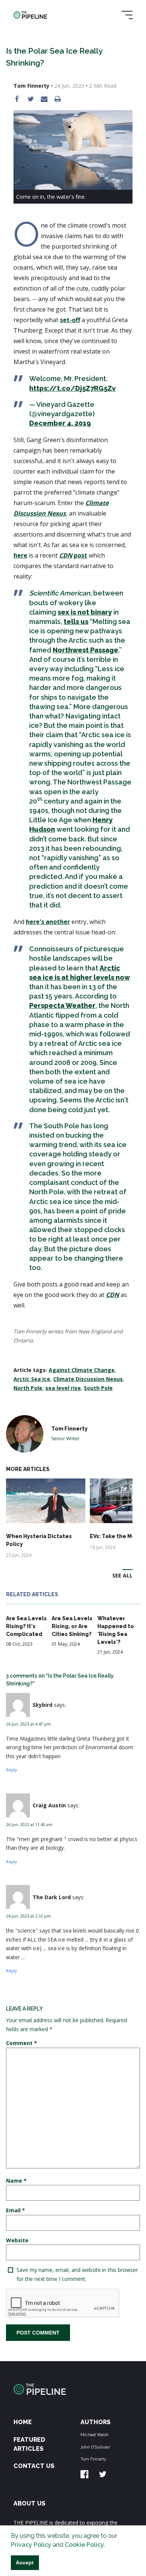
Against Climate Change (82, 1370)
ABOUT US (29, 2503)
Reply (11, 1770)
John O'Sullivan (95, 2447)
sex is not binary (85, 612)
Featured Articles (29, 2444)
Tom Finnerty (93, 2459)
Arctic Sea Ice (32, 1379)
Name (16, 2181)
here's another (48, 922)
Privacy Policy (31, 2545)
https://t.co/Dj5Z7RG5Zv (72, 388)
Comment (22, 2043)
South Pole (98, 1388)
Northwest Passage (86, 650)
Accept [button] (25, 2563)
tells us (76, 622)
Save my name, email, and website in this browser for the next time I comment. (77, 2274)
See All (122, 1575)
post (80, 555)
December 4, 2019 (60, 423)
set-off (70, 320)
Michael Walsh (95, 2435)
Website (17, 2240)
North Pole (28, 1388)
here (20, 555)
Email (16, 2210)
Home (23, 2422)
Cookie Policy (84, 2545)
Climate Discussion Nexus (88, 1379)
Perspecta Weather (62, 1005)
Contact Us (34, 2466)
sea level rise (63, 1388)
